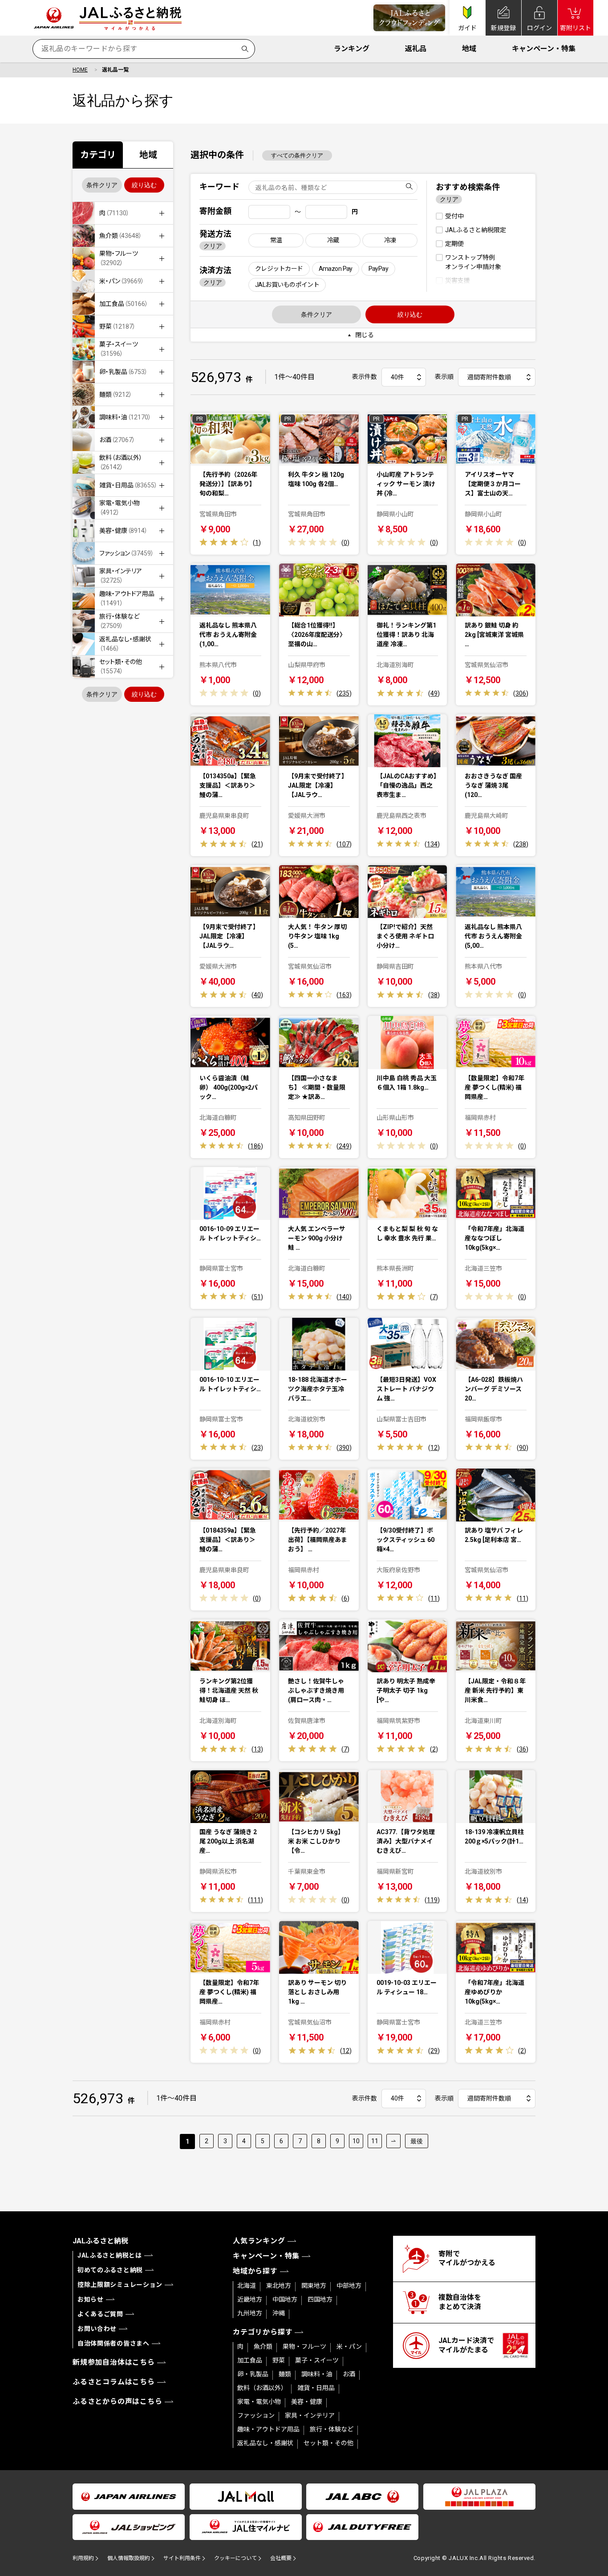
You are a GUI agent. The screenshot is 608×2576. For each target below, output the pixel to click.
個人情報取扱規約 (129, 2558)
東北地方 (279, 2286)
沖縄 (279, 2313)
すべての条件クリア (297, 155)
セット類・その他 (328, 2443)
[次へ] (393, 2141)
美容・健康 (307, 2402)
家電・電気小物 (259, 2402)
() (257, 543)
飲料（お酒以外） (262, 2388)
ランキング (352, 49)
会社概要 (281, 2558)
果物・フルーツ (304, 2347)
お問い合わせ (97, 2329)
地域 (469, 49)
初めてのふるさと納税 (110, 2270)
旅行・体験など (332, 2429)
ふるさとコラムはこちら (114, 2382)
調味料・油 (317, 2374)
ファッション (256, 2415)
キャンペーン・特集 (544, 49)
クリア (213, 246)
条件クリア (102, 185)
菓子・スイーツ (317, 2360)
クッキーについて (235, 2558)
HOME (80, 70)
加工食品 (250, 2360)
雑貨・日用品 (316, 2388)
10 (356, 2141)
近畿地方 (250, 2299)
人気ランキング (259, 2241)
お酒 (349, 2374)
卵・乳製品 (253, 2374)
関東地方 (314, 2286)
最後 (417, 2141)
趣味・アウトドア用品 (268, 2429)
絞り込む (144, 185)
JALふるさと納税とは (110, 2255)
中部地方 (349, 2286)
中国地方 (285, 2299)
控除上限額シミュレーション (120, 2285)
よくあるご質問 (100, 2314)
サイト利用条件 (182, 2558)
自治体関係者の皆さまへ (113, 2343)
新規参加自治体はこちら (114, 2362)
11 (375, 2141)
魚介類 (263, 2347)
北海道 (247, 2286)
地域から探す (255, 2271)
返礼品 (416, 49)
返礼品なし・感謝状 (265, 2443)
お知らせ (91, 2299)
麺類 (285, 2374)
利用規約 (83, 2558)
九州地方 (250, 2313)
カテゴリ (98, 155)
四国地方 (320, 2299)
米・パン (349, 2347)
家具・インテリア (310, 2415)
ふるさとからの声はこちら (118, 2401)
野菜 (279, 2360)
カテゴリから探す (263, 2332)
